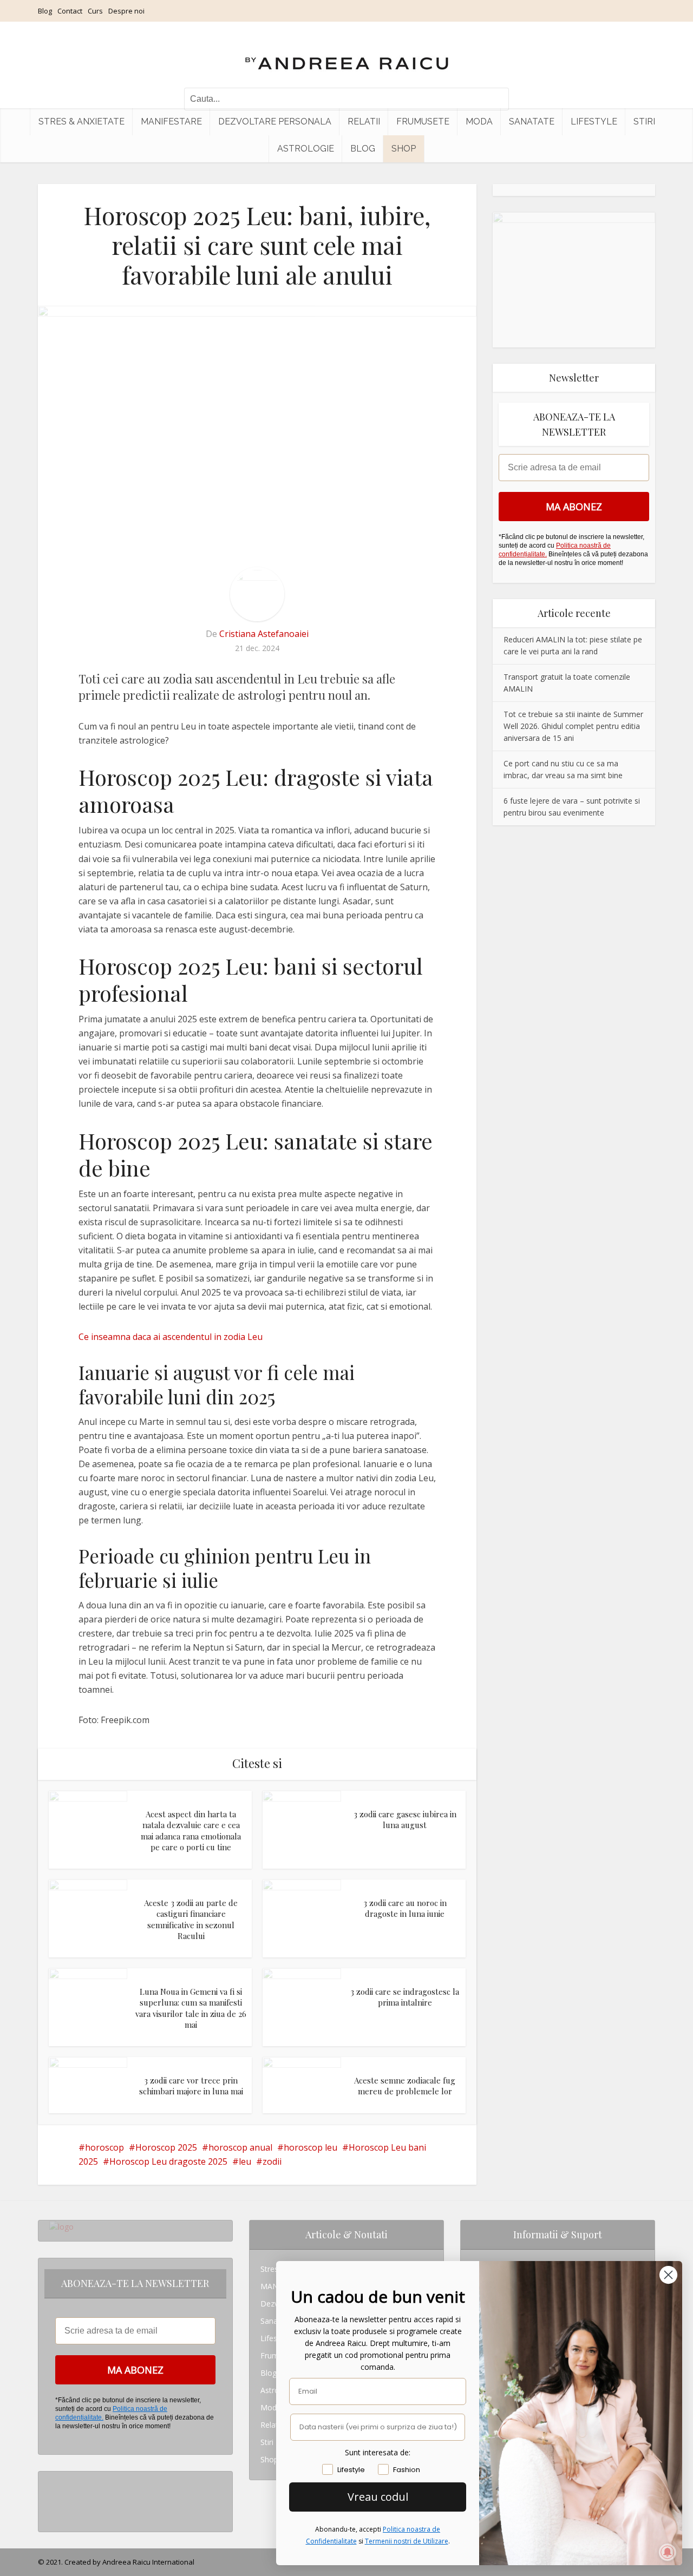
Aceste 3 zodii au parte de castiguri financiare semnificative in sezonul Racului (191, 1919)
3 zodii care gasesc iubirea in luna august (405, 1819)
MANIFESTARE (171, 121)
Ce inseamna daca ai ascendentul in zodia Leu (171, 1337)
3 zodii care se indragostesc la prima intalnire (405, 1997)
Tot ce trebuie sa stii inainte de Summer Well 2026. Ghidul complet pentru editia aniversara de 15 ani (573, 726)
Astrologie (306, 149)
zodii (272, 2161)
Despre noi (126, 11)
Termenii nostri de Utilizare (407, 2541)
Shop (404, 149)
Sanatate (532, 121)
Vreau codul (378, 2497)
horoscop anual (240, 2147)
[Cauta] (495, 99)
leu (245, 2161)
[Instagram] (52, 2480)
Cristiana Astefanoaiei (264, 634)
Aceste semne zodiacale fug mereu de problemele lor (405, 2086)
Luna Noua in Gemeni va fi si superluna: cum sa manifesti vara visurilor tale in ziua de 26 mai (191, 2008)
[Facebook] (52, 2497)
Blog (45, 11)
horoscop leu (310, 2147)
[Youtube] (52, 2515)
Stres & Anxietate (81, 121)
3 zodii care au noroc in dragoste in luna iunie (405, 1908)
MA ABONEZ (574, 507)
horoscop (104, 2147)
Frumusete (423, 121)
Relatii (364, 121)
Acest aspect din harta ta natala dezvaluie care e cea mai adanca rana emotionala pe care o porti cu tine (191, 1831)
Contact (70, 11)
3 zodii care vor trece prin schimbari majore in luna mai (191, 2086)
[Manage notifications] (668, 2552)
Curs (95, 11)
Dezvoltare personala (275, 121)
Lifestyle (594, 121)
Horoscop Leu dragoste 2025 (168, 2161)
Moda (479, 121)
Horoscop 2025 (166, 2147)
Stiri (644, 121)
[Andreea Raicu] (347, 54)
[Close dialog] (668, 2275)
